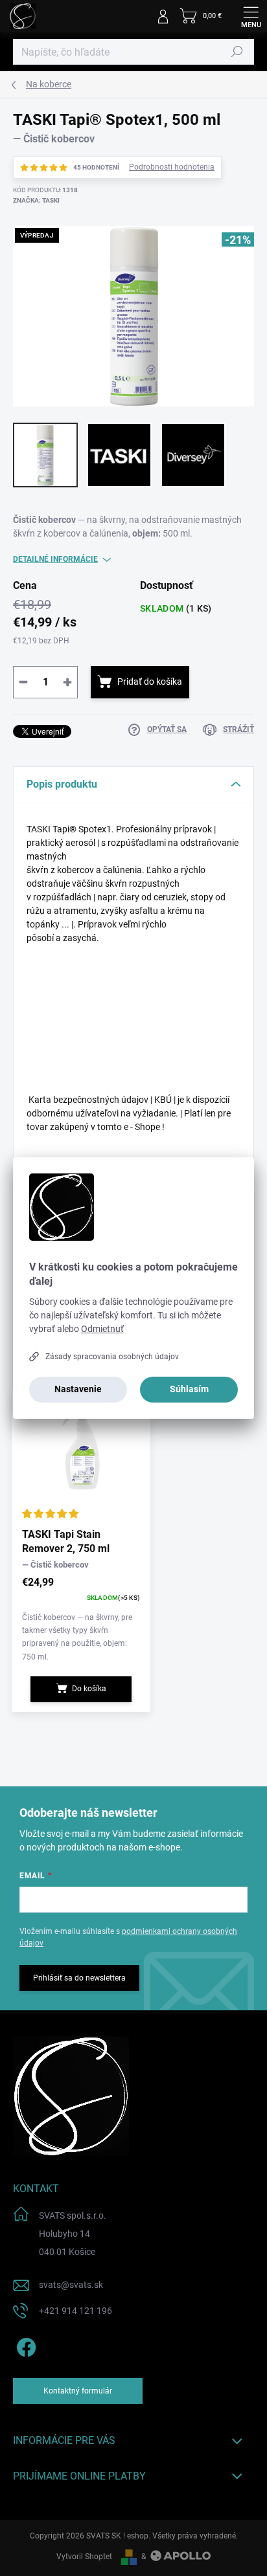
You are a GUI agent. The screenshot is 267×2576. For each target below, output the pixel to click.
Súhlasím (189, 1389)
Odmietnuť (102, 1329)
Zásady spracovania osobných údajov (112, 1357)
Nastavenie (78, 1389)
